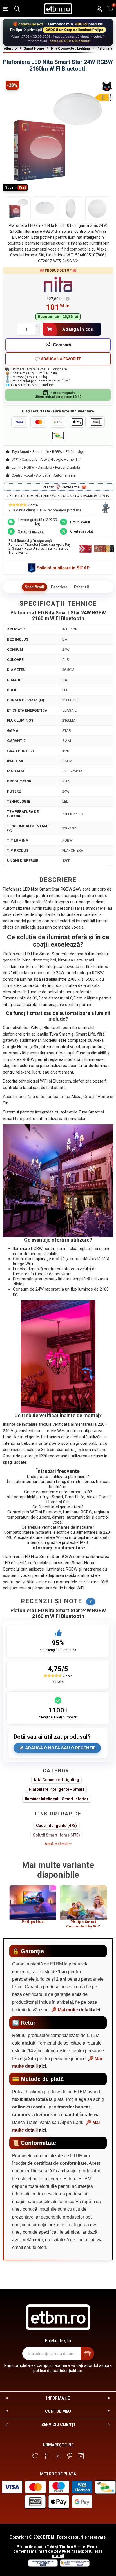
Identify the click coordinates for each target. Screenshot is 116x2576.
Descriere (59, 587)
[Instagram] (81, 2456)
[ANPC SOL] (43, 2565)
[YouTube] (58, 2456)
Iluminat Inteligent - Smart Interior (57, 1799)
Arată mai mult (57, 1844)
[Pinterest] (70, 2456)
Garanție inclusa (31, 531)
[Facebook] (46, 2456)
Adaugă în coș (78, 329)
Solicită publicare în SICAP (63, 568)
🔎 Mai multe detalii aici (76, 2010)
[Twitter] (35, 2456)
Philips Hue (33, 1922)
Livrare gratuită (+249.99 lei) (38, 522)
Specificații (34, 587)
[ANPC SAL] (74, 2565)
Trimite (87, 2353)
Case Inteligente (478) (56, 1826)
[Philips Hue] (33, 1902)
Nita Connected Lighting (56, 1780)
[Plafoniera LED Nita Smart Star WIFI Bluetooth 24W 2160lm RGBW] (19, 208)
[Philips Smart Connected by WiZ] (83, 1902)
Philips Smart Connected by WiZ (83, 1924)
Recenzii (82, 587)
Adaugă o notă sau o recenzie (60, 1748)
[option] (33, 1907)
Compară (62, 345)
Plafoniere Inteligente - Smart (56, 1789)
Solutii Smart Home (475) (56, 1835)
